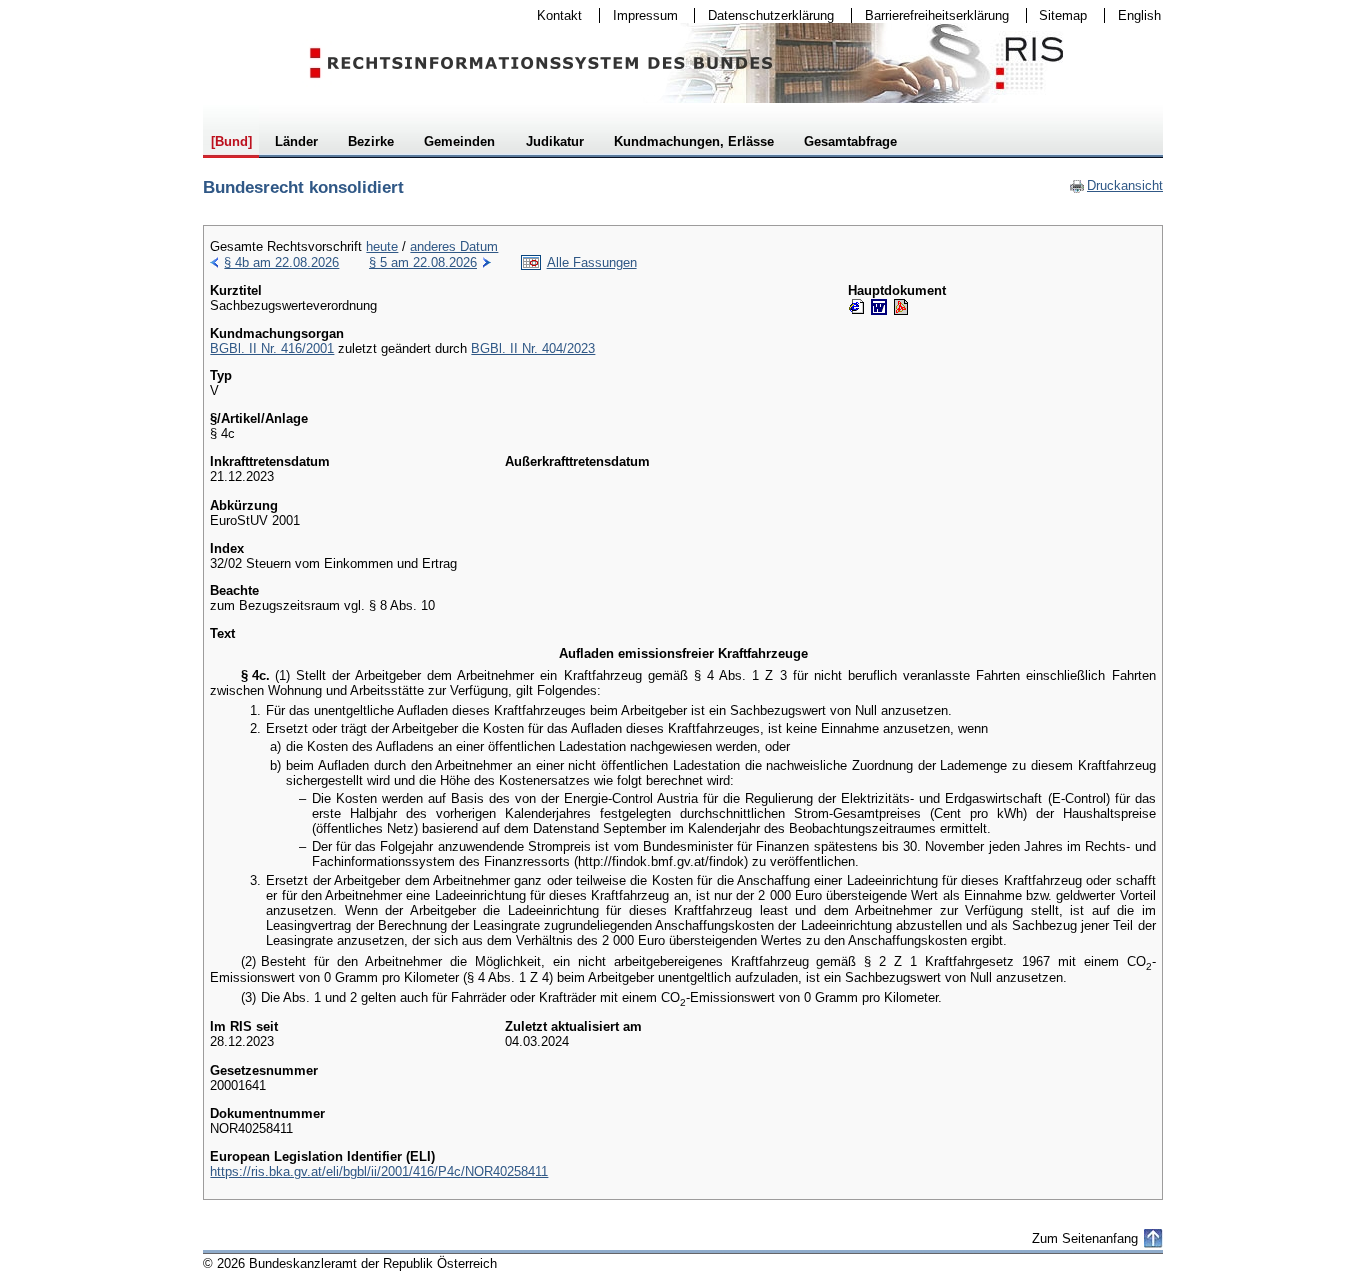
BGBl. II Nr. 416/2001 (272, 348)
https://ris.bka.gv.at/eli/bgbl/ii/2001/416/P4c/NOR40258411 (379, 1171)
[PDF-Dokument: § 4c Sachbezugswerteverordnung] (901, 307)
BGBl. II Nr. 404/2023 (533, 348)
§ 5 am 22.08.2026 (423, 262)
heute (382, 246)
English (1139, 15)
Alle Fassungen (592, 262)
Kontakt (553, 15)
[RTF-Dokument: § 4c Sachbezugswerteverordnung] (879, 307)
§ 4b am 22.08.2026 (281, 262)
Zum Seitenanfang (1085, 1238)
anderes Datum (454, 246)
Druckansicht (1116, 185)
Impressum (639, 15)
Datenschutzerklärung (764, 15)
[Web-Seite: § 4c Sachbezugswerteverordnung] (857, 307)
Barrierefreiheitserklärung (930, 15)
